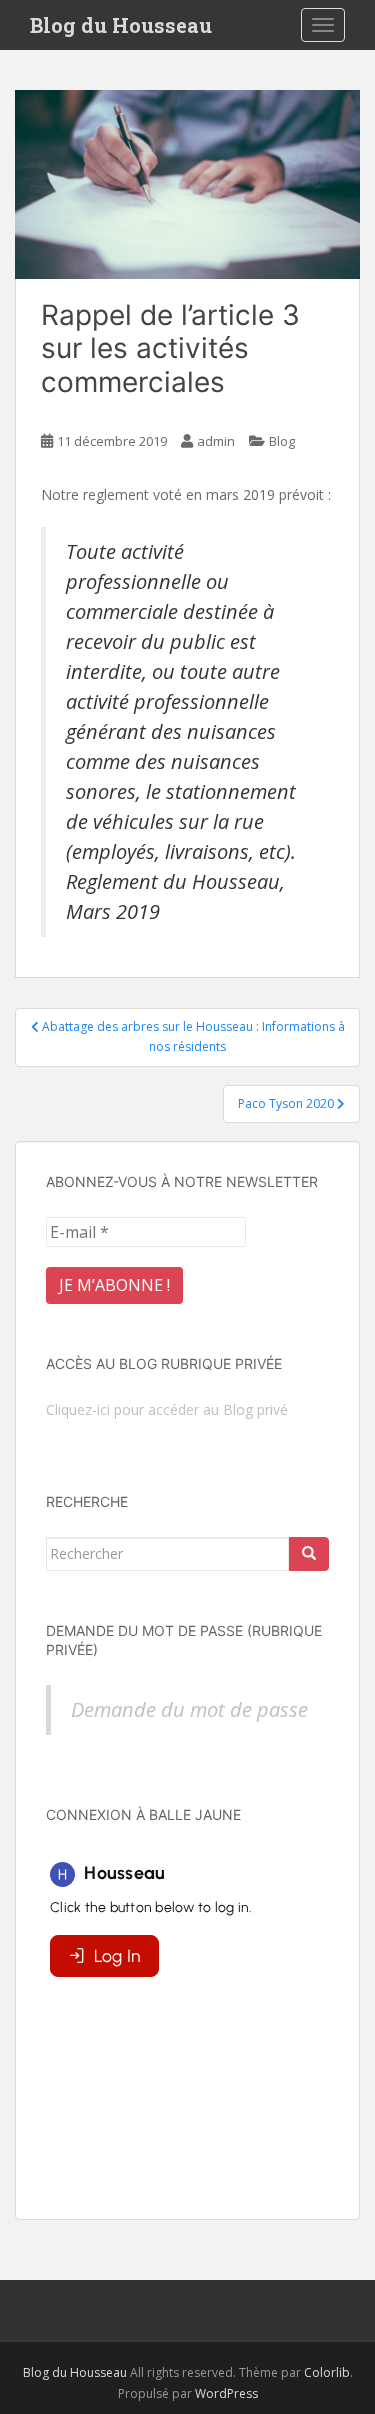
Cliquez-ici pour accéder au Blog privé (167, 1409)
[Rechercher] (309, 1554)
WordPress (226, 2393)
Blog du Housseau (121, 25)
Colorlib (327, 2372)
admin (216, 441)
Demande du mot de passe (189, 1709)
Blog (282, 441)
